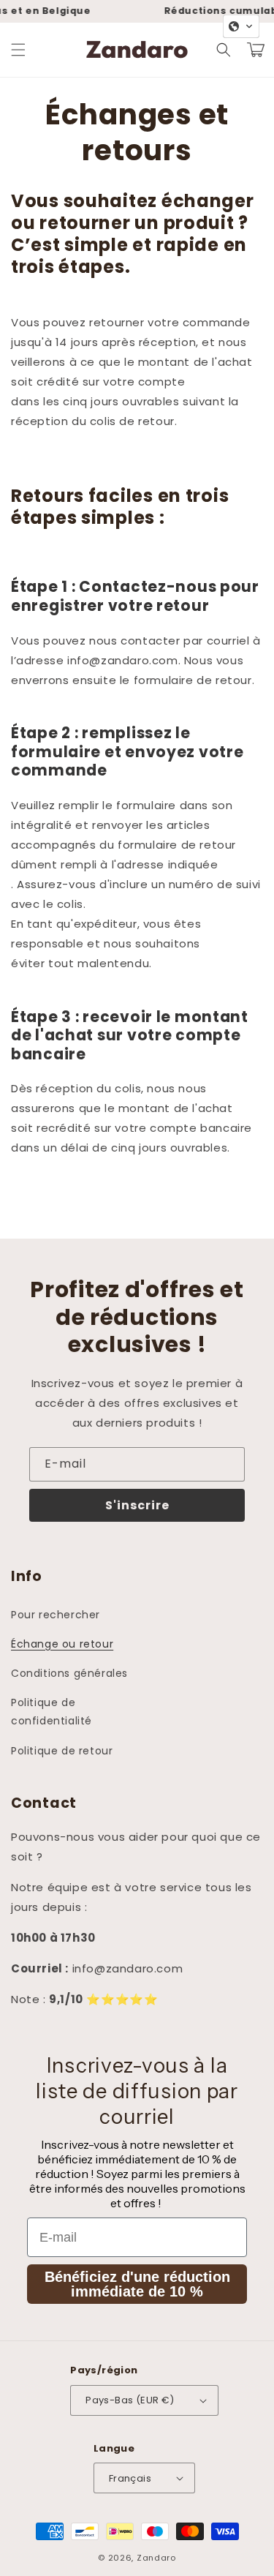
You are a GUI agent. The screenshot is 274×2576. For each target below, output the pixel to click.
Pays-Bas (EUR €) (130, 2400)
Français (130, 2478)
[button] (18, 50)
